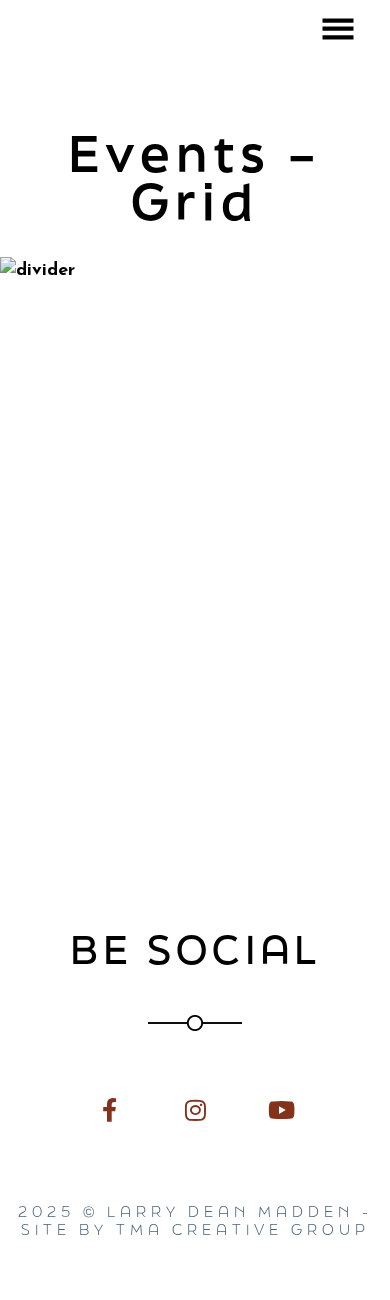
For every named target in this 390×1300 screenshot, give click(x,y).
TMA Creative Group (243, 1229)
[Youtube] (280, 1109)
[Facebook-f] (109, 1109)
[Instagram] (194, 1109)
